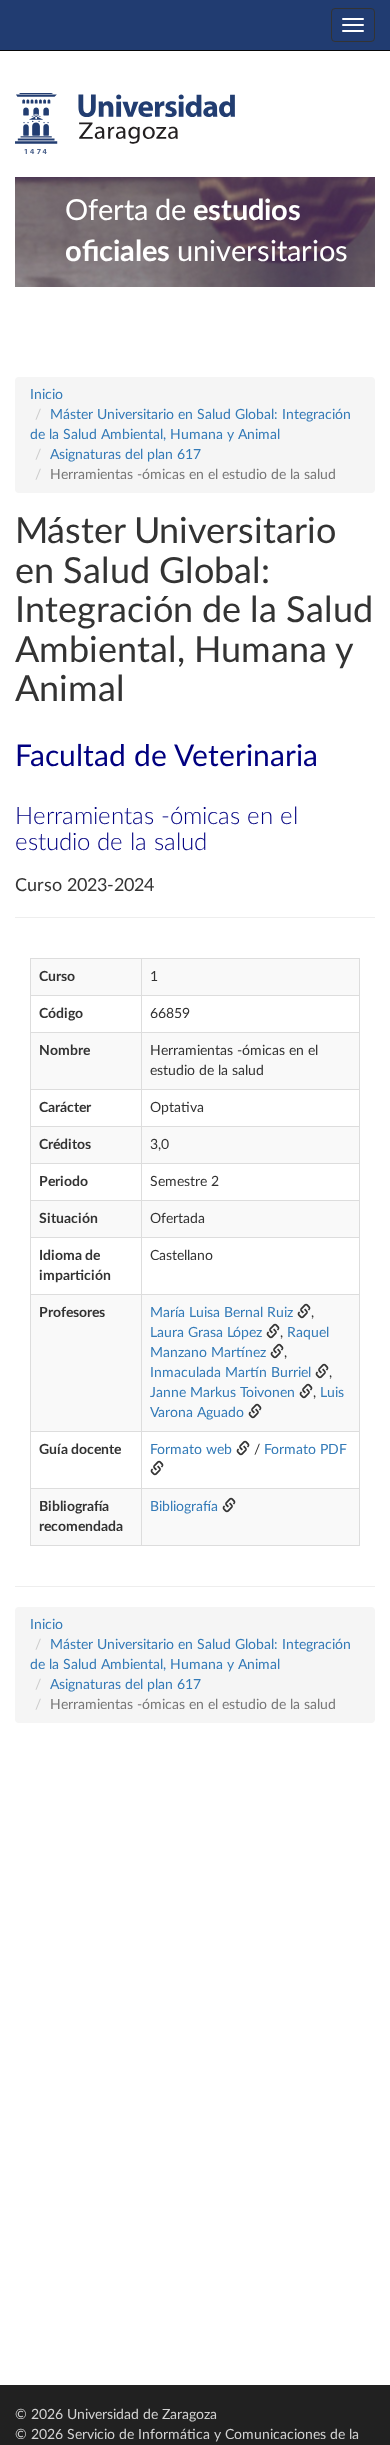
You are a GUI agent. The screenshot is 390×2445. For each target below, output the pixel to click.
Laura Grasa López (206, 1333)
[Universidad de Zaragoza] (125, 124)
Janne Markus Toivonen (224, 1393)
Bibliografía (184, 1507)
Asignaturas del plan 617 (125, 455)
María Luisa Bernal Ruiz (221, 1313)
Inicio (46, 395)
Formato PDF (305, 1450)
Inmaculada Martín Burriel (230, 1373)
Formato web (191, 1450)
